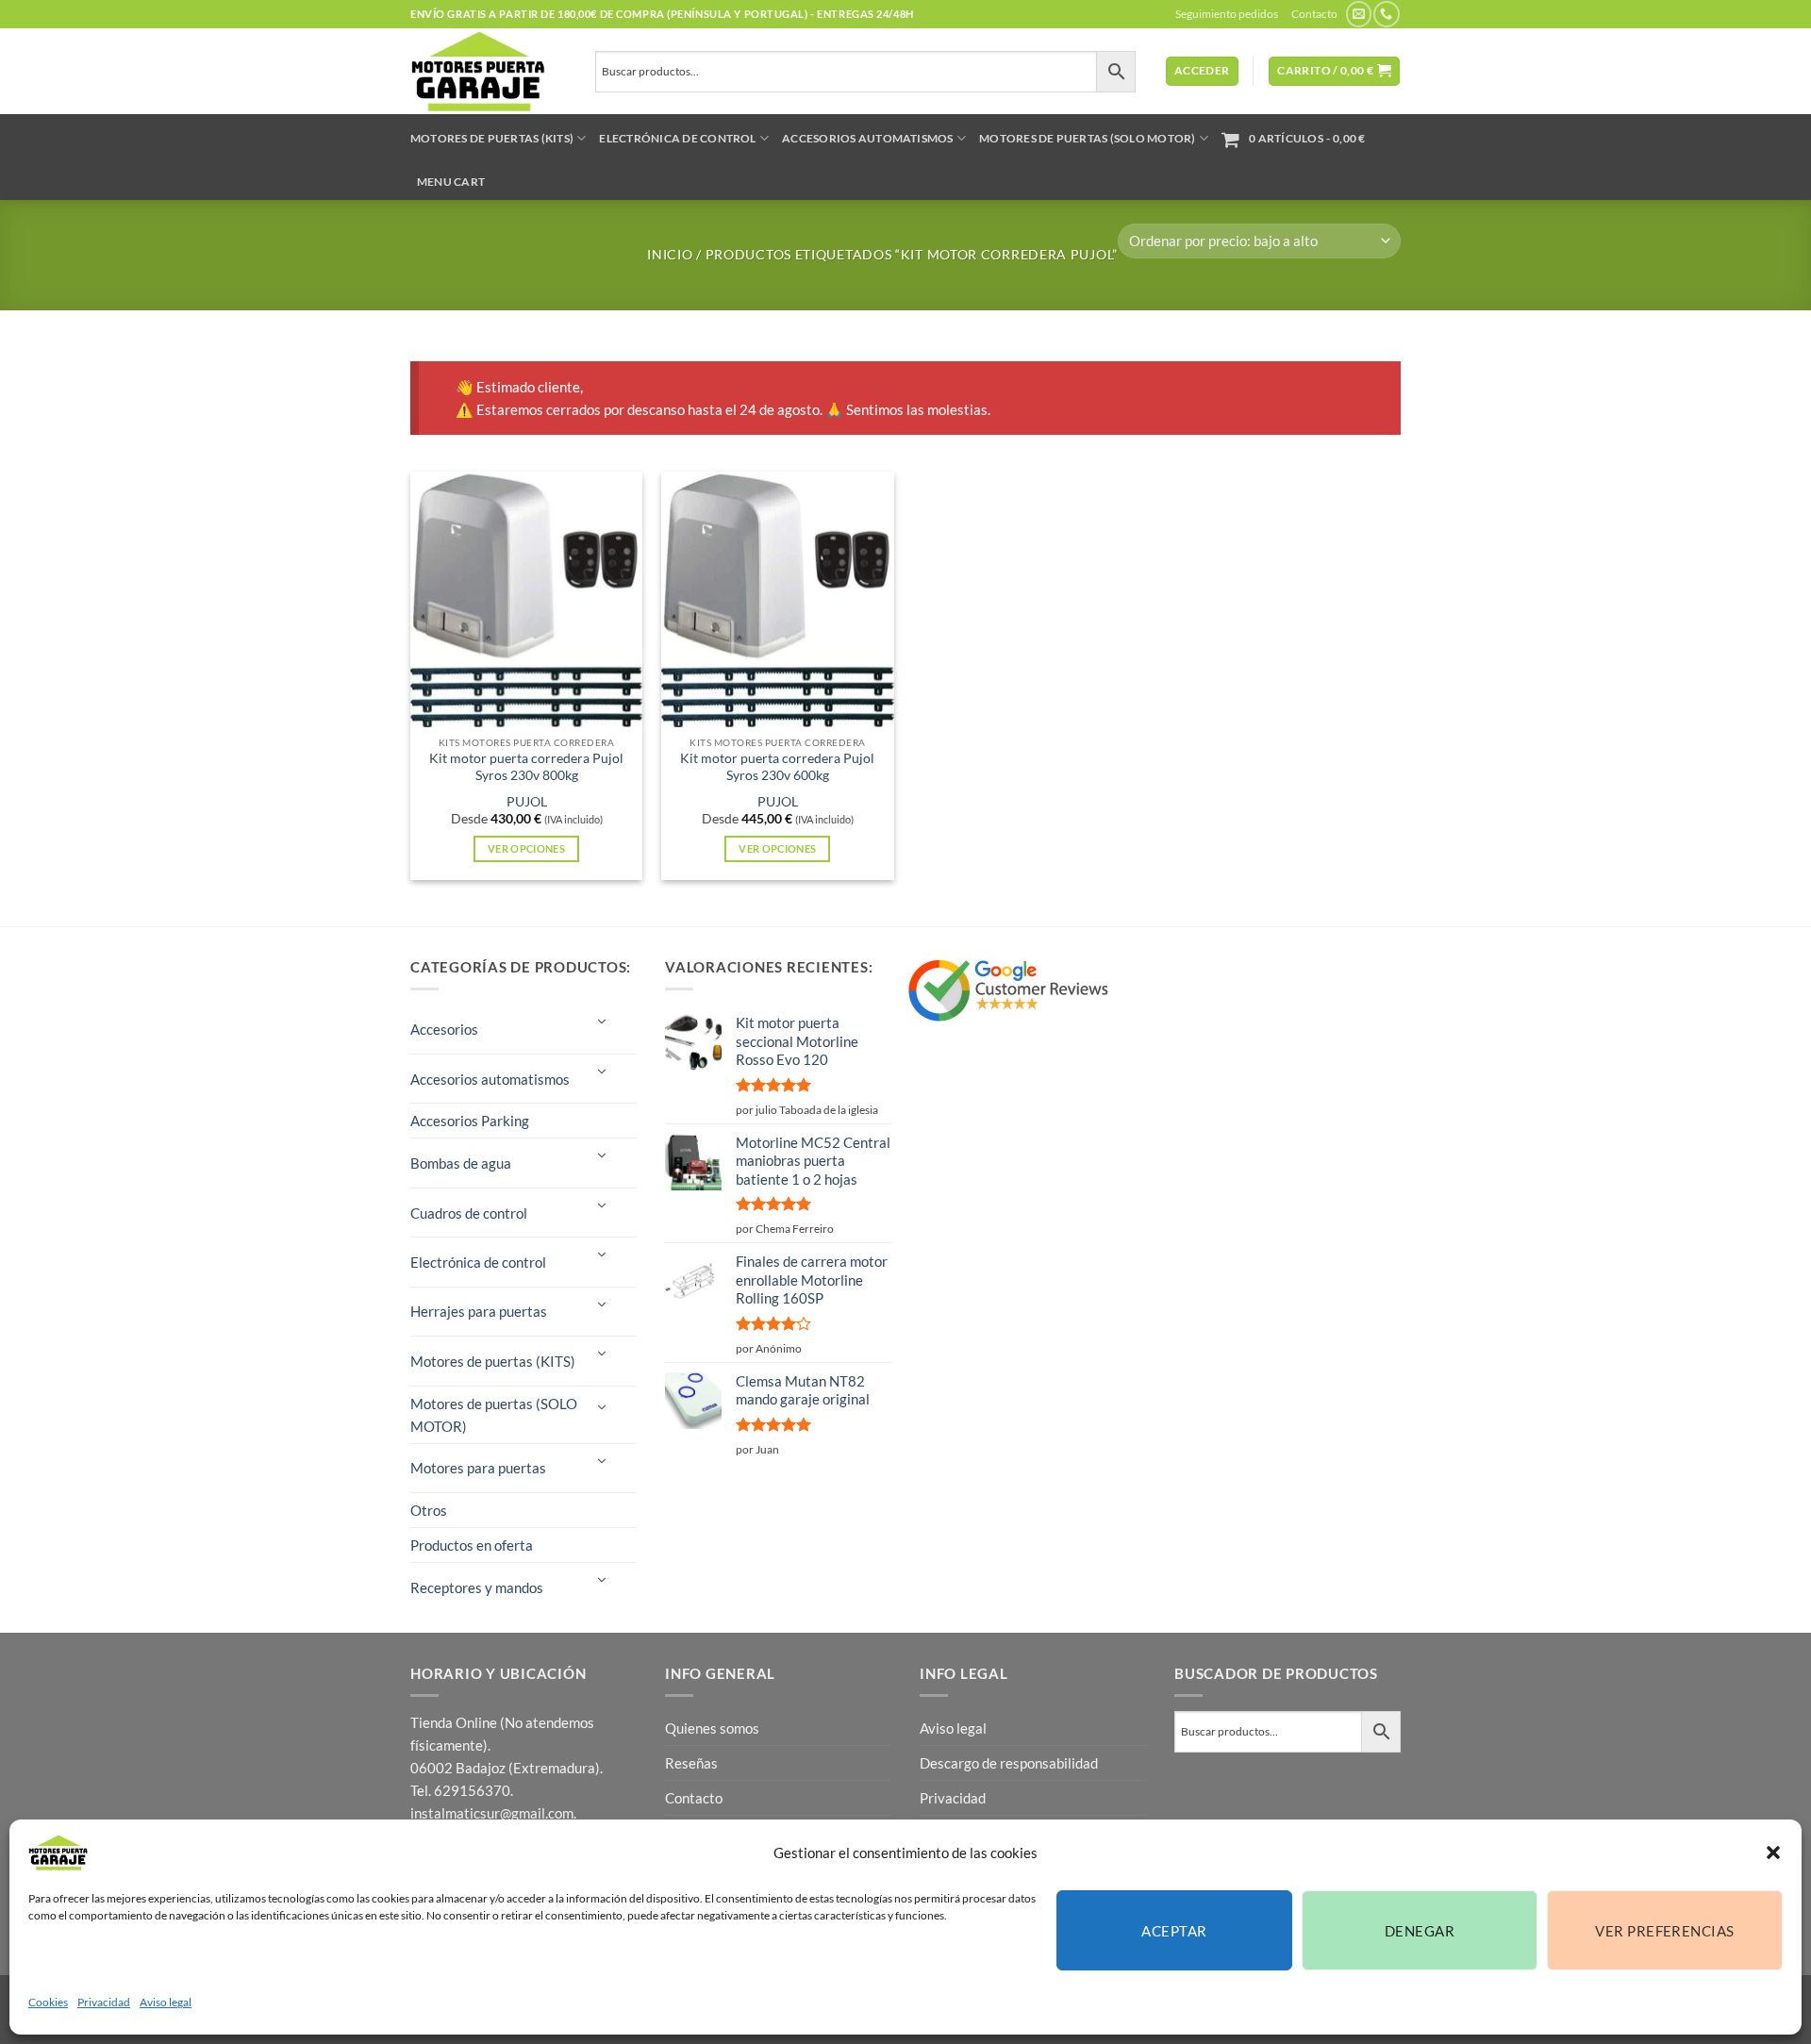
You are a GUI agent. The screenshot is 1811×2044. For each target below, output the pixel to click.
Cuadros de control (469, 1213)
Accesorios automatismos (868, 138)
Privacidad (104, 2002)
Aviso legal (166, 2002)
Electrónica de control (677, 138)
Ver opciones (526, 848)
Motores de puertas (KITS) (492, 138)
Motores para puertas (478, 1468)
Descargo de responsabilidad (1009, 1763)
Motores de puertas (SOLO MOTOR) (1087, 138)
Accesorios (444, 1029)
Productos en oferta (472, 1545)
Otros (429, 1510)
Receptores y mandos (477, 1587)
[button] (1773, 1853)
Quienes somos (712, 1728)
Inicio (670, 254)
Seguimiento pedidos (1227, 14)
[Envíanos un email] (1359, 14)
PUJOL (527, 802)
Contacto (1314, 14)
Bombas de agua (461, 1163)
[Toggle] (601, 1022)
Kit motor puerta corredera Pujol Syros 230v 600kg (777, 767)
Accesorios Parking (470, 1121)
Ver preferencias (1664, 1931)
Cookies (48, 2002)
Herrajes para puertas (479, 1311)
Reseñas (691, 1763)
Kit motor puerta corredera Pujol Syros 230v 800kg (526, 767)
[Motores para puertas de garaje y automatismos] (489, 71)
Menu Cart (451, 182)
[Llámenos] (1386, 14)
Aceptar (1174, 1931)
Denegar (1420, 1931)
